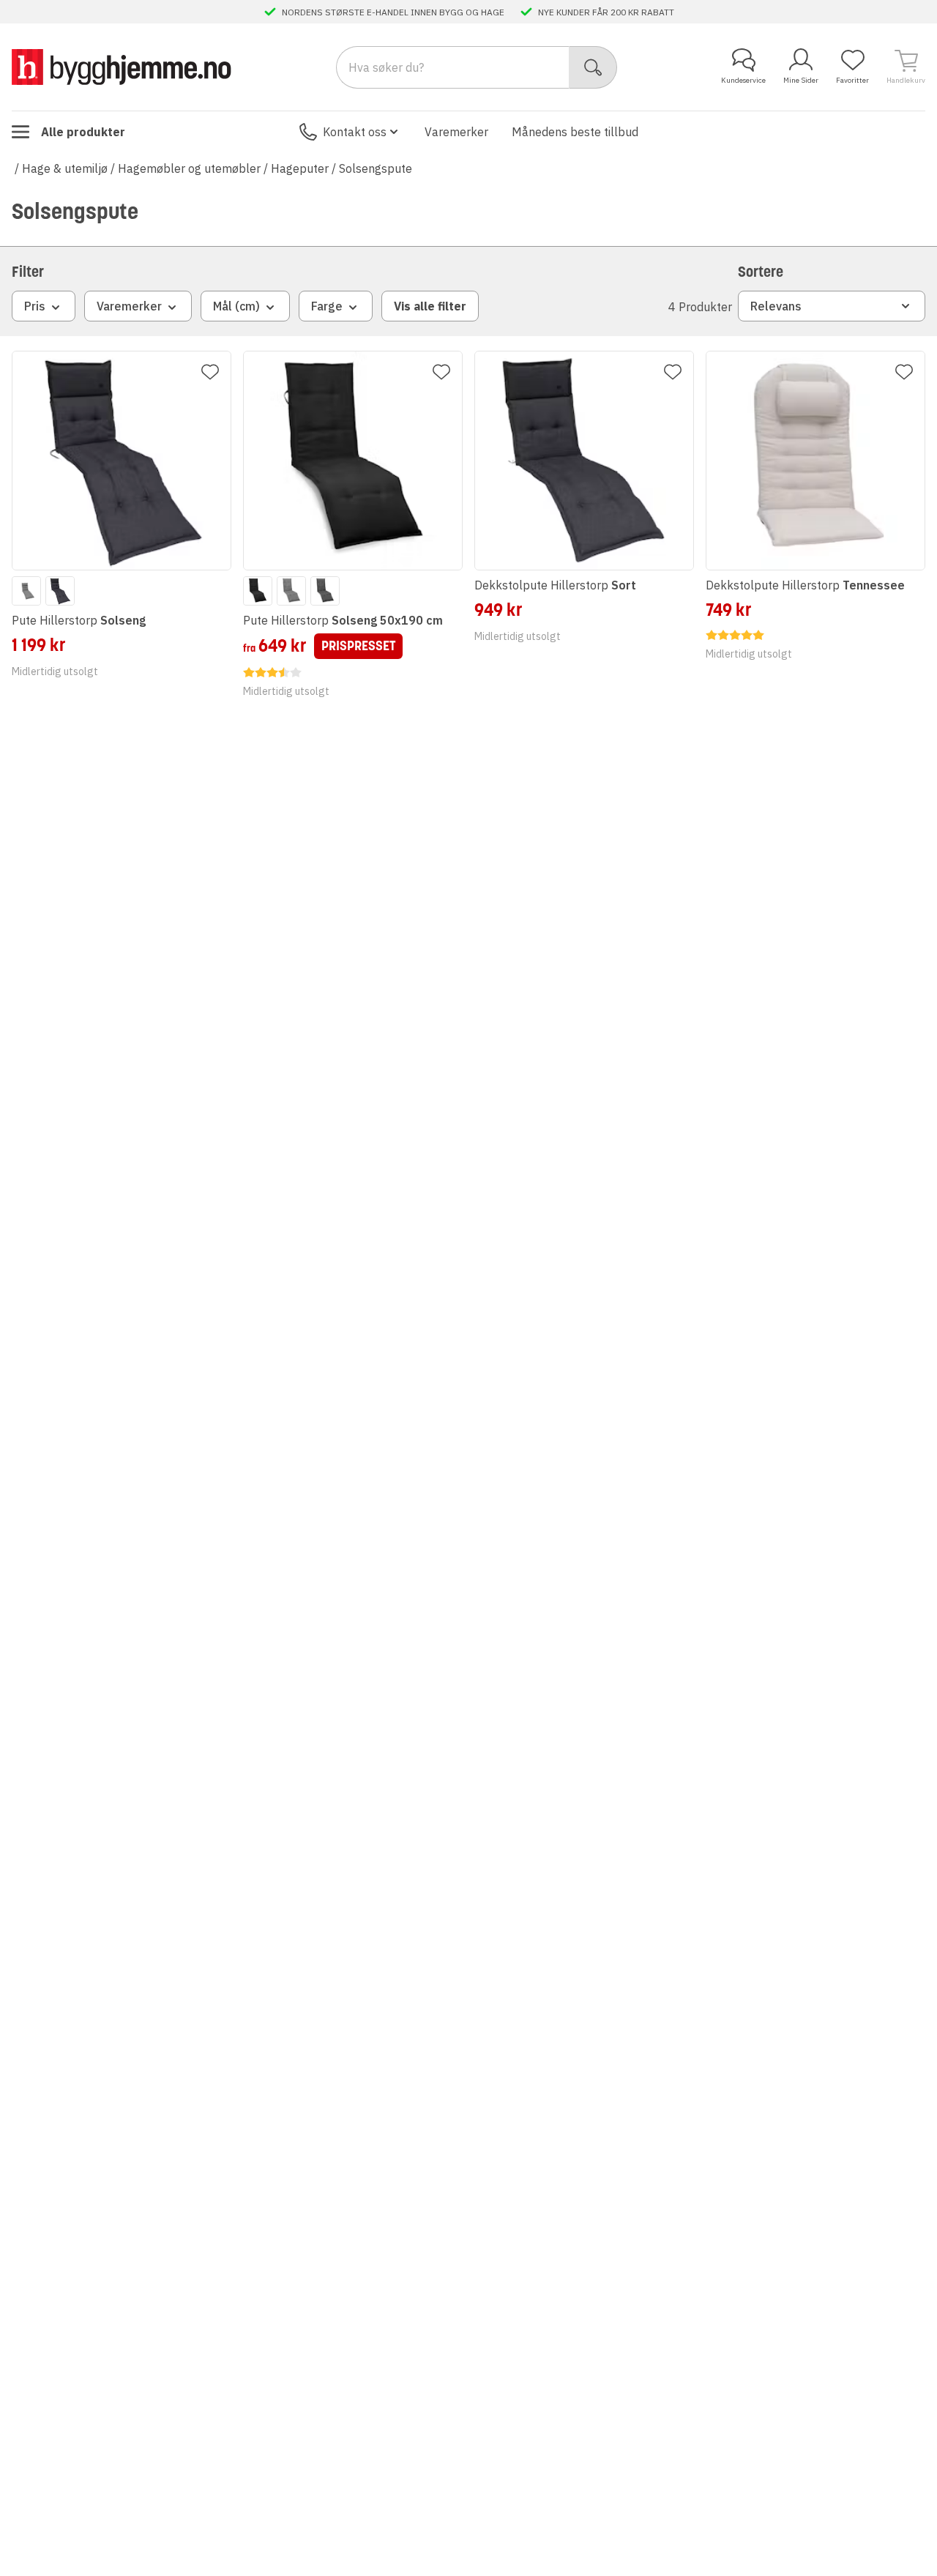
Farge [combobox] (327, 306)
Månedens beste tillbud (575, 132)
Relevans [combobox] (776, 306)
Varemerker (456, 132)
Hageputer (300, 168)
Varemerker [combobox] (129, 306)
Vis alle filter (430, 306)
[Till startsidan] (122, 67)
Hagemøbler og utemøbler (189, 168)
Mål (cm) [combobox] (236, 306)
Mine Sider (801, 80)
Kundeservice (743, 80)
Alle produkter (83, 132)
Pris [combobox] (35, 306)
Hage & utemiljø (65, 168)
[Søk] (593, 67)
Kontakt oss (355, 132)
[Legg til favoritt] (210, 372)
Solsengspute (376, 168)
